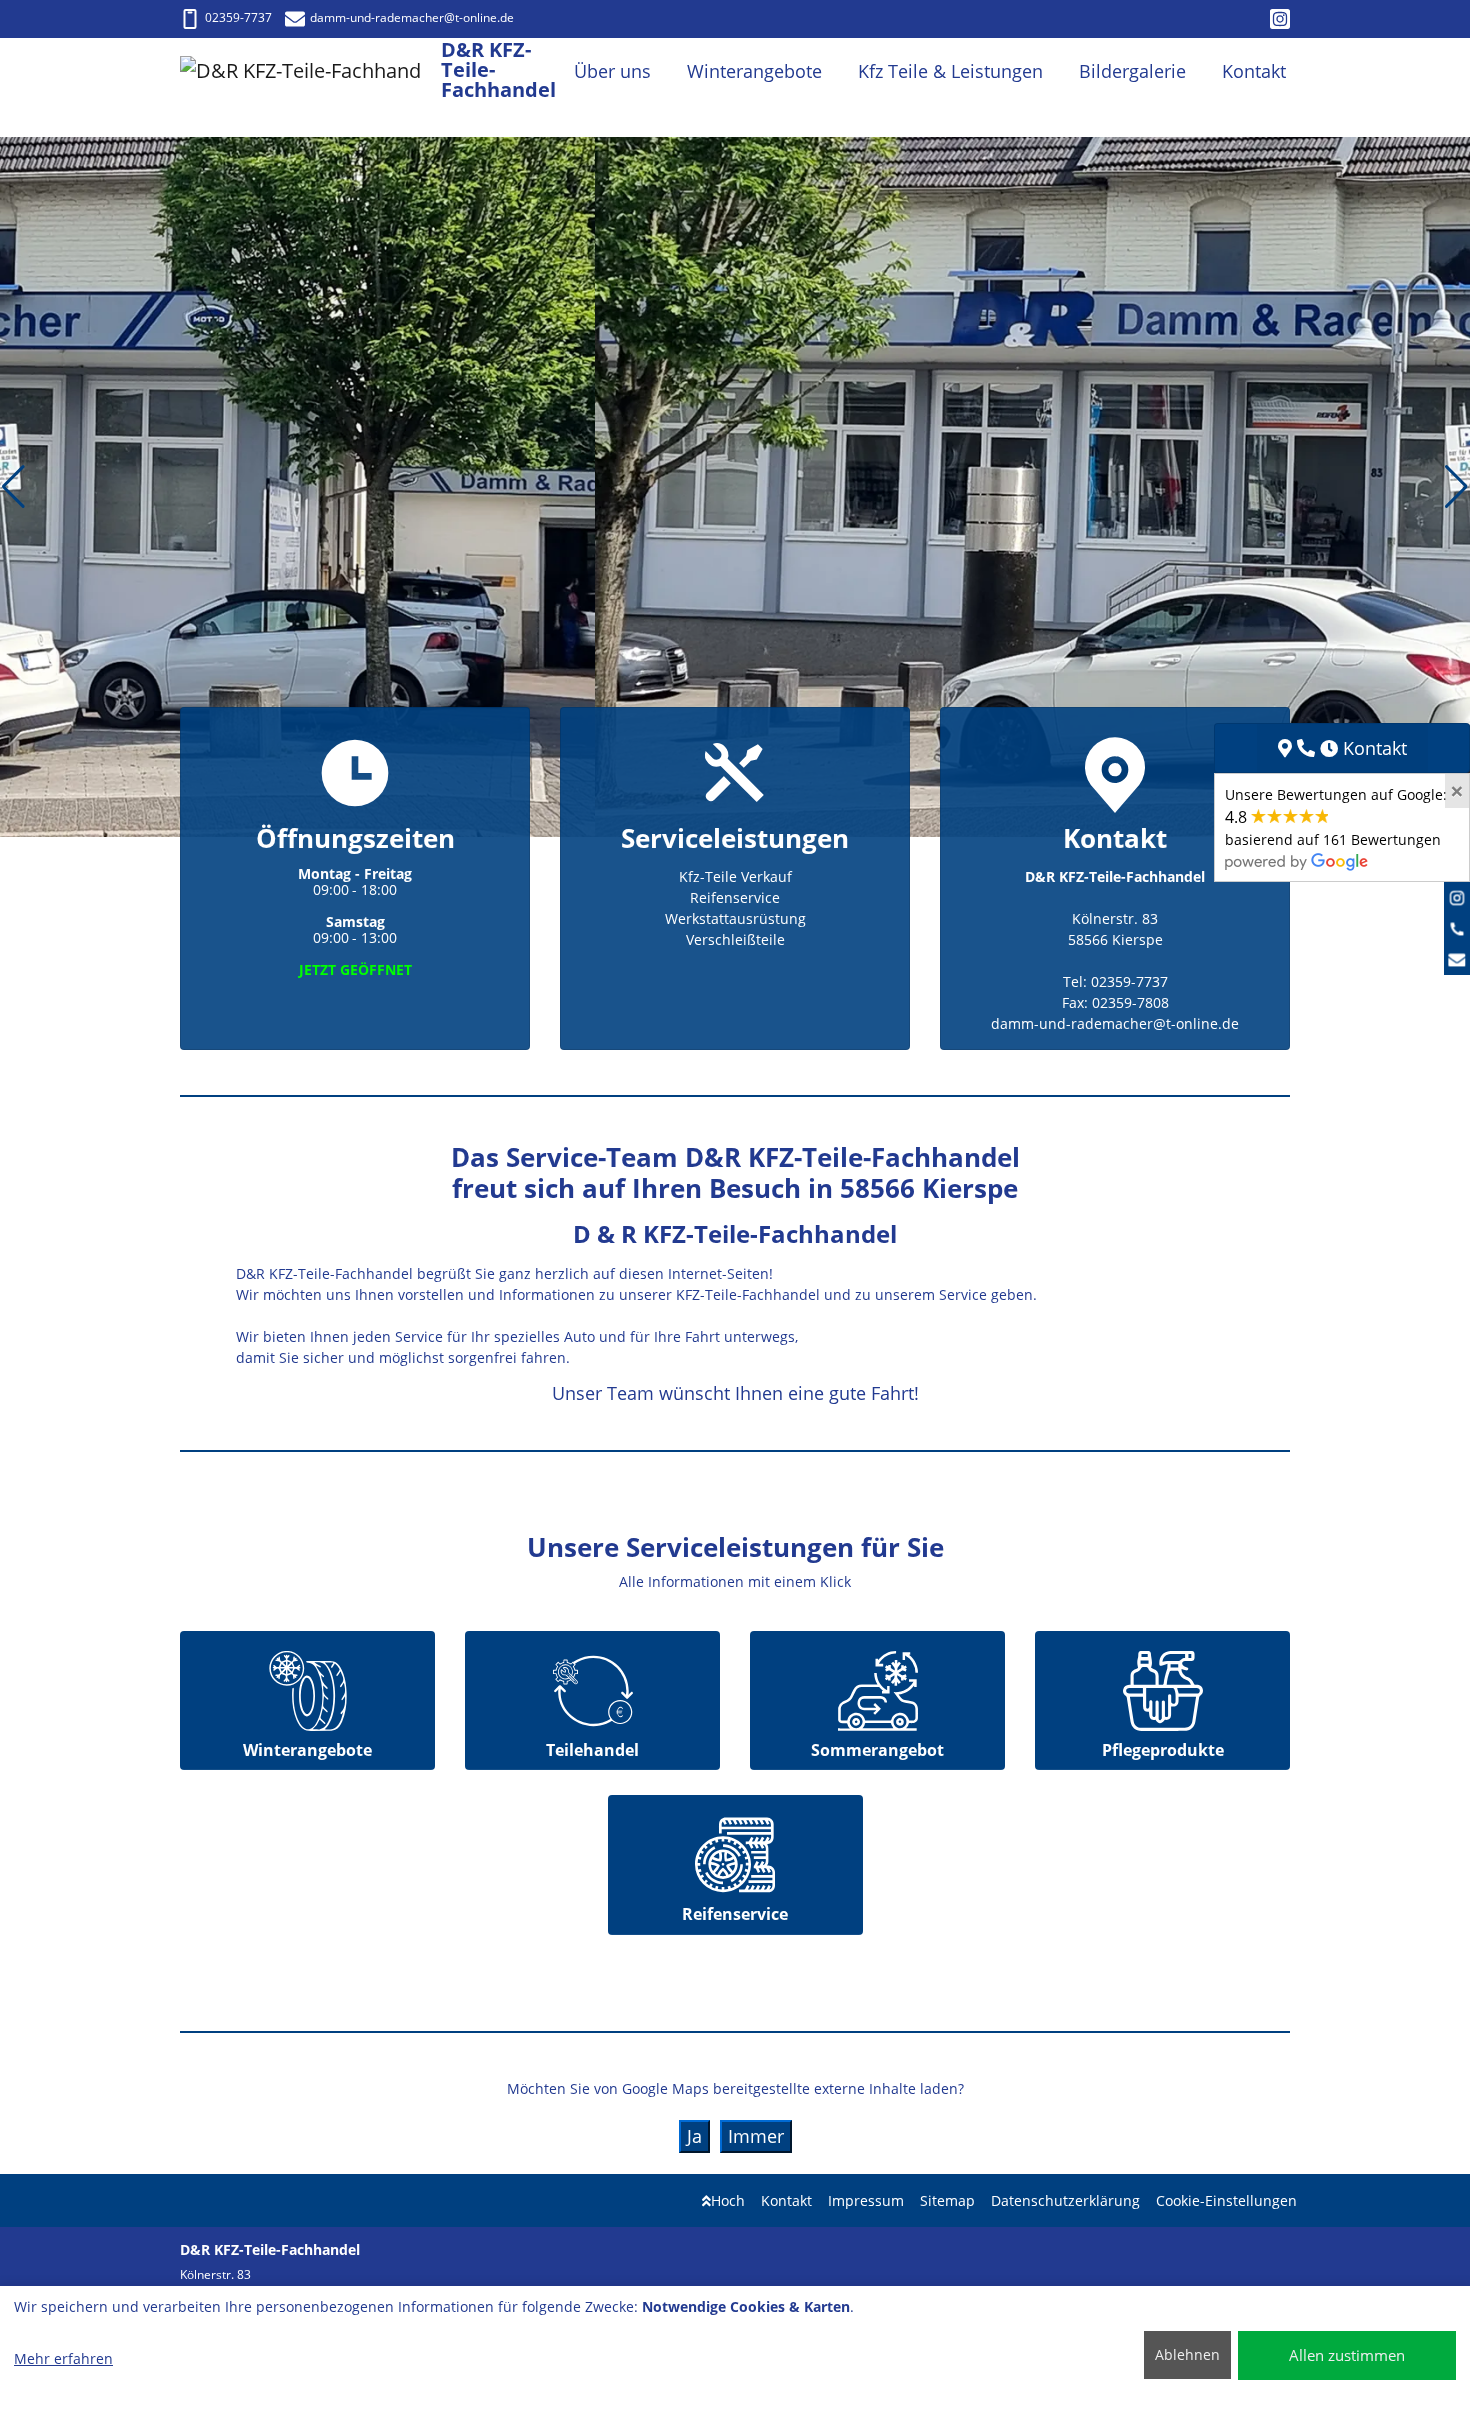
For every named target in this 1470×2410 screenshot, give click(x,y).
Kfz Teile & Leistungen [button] (950, 71)
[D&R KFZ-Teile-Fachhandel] (310, 71)
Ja (694, 2136)
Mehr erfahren (63, 2358)
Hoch (728, 2200)
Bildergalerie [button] (1132, 71)
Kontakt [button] (1254, 71)
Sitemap (947, 2200)
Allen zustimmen (1347, 2355)
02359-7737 (238, 17)
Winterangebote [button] (754, 71)
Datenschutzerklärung (1065, 2200)
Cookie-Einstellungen (1226, 2200)
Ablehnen (1187, 2354)
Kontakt (786, 2200)
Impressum (866, 2200)
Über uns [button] (612, 71)
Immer (756, 2136)
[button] (13, 487)
